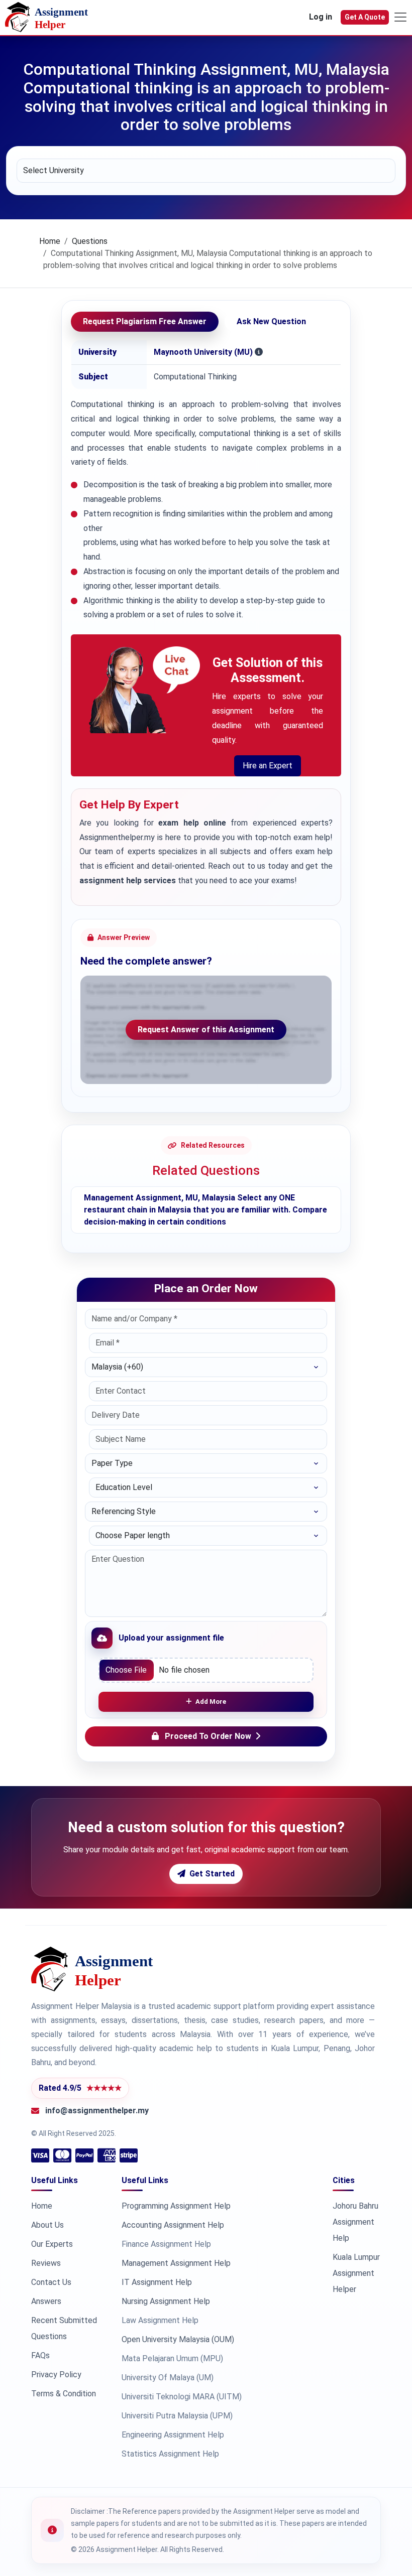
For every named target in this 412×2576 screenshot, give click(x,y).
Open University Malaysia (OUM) (178, 2339)
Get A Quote (365, 17)
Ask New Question (271, 321)
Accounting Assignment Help (173, 2225)
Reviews (46, 2263)
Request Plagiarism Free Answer (145, 321)
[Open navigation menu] (400, 17)
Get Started (212, 1874)
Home (50, 241)
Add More (211, 1702)
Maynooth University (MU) (203, 352)
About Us (47, 2225)
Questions (90, 241)
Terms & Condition (64, 2394)
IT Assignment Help (157, 2282)
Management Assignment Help (176, 2263)
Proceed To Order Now (208, 1736)
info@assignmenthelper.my (97, 2111)
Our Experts (52, 2244)
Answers (46, 2301)
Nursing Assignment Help (166, 2301)
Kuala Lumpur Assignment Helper (356, 2273)
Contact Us (51, 2282)
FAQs (40, 2355)
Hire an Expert (268, 766)
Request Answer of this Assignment (206, 1030)
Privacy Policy (56, 2375)
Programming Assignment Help (176, 2206)
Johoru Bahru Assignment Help (355, 2222)
